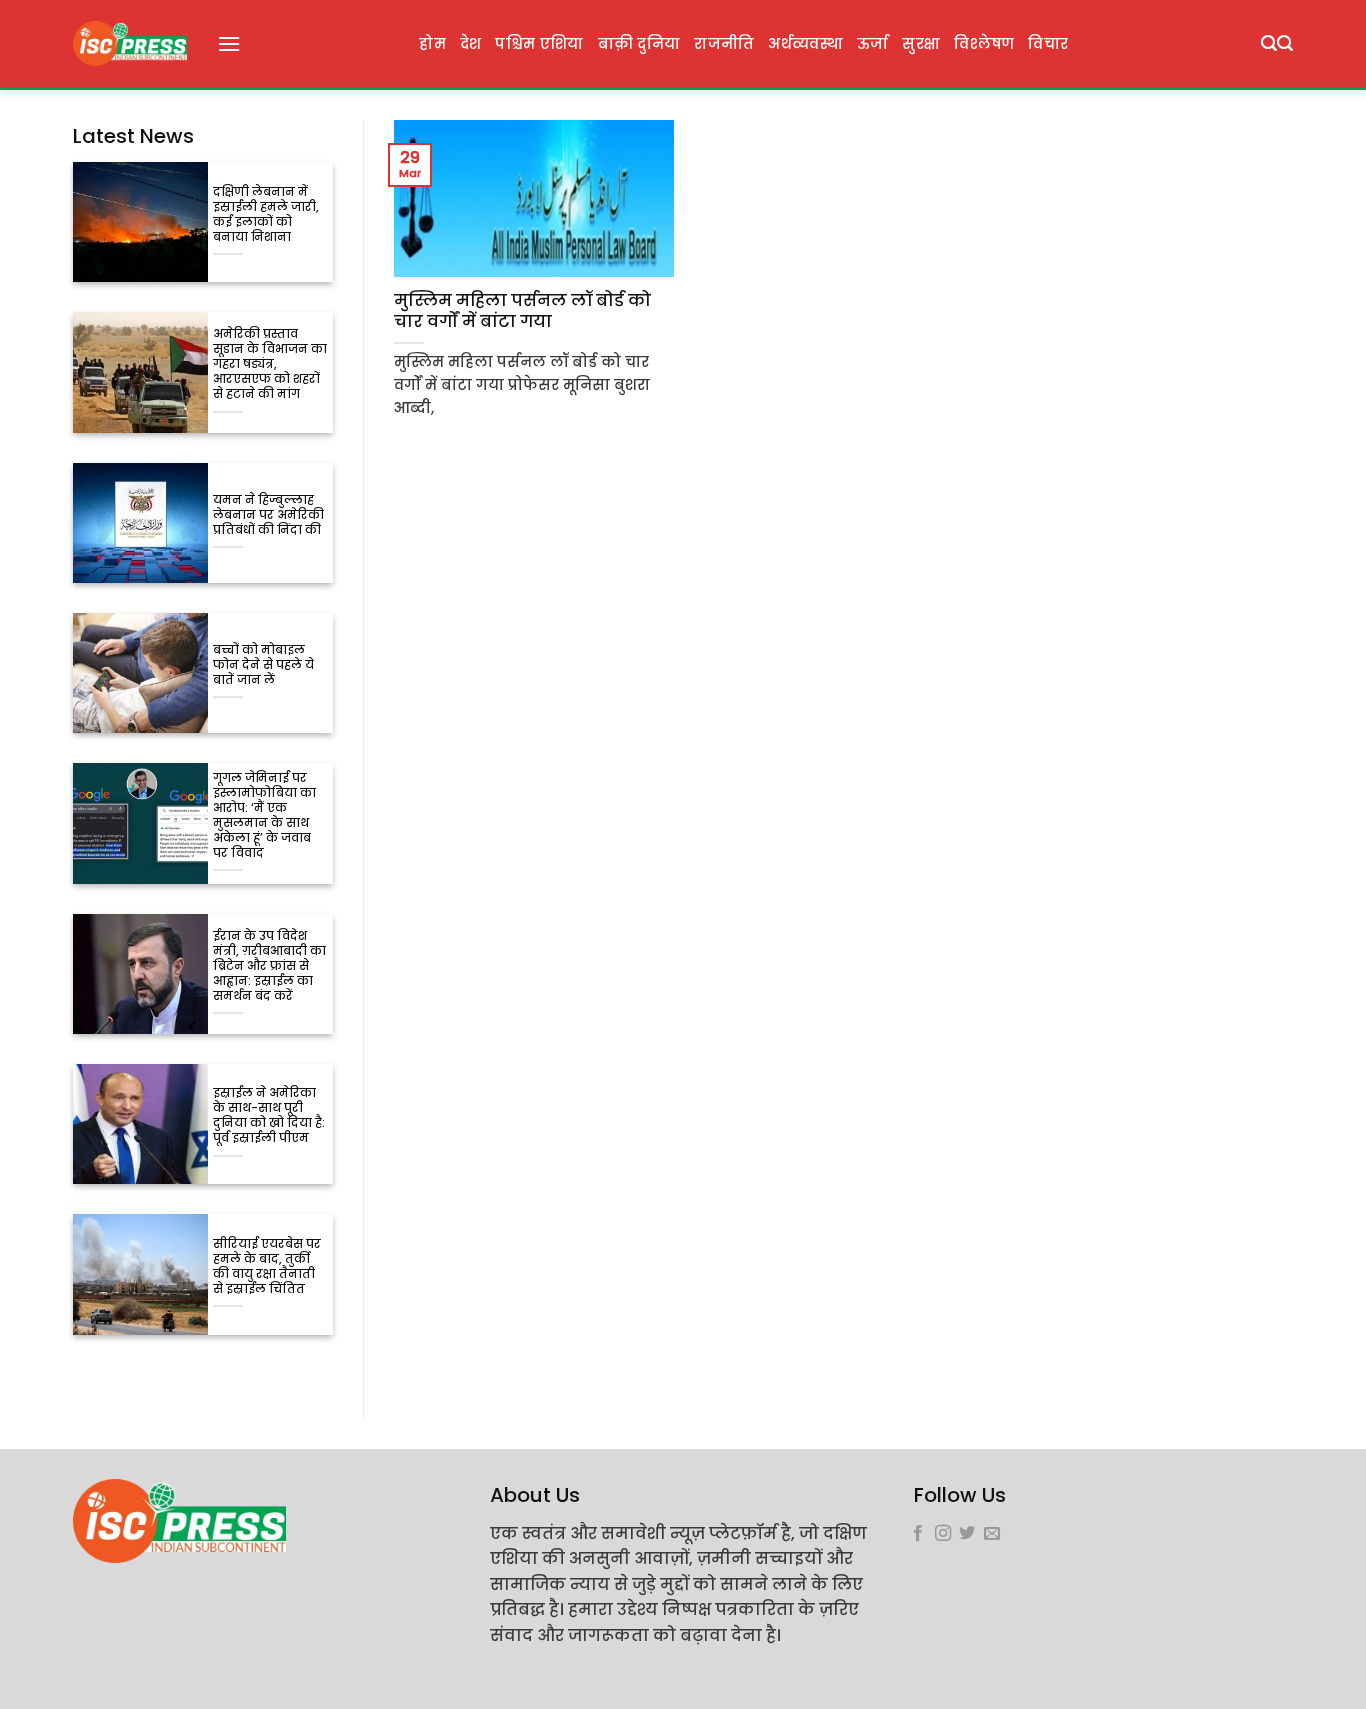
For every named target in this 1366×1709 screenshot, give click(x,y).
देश (471, 44)
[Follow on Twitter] (967, 1534)
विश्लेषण (984, 44)
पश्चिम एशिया (539, 44)
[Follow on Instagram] (943, 1534)
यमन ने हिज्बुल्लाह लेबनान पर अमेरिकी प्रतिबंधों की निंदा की (268, 515)
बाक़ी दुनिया (639, 44)
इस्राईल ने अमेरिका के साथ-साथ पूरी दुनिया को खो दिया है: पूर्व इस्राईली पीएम (269, 1116)
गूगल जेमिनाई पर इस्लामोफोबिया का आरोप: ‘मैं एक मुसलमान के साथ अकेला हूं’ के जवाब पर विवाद (264, 816)
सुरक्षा (921, 44)
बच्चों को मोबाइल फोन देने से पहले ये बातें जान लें (263, 665)
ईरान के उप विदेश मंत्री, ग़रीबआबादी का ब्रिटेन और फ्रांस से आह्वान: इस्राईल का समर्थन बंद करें (269, 966)
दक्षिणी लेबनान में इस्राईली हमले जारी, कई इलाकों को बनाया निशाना (266, 215)
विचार (1048, 44)
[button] (229, 43)
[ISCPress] (130, 43)
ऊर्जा (873, 44)
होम (432, 44)
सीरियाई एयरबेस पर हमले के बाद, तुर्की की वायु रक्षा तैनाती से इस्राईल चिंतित (267, 1267)
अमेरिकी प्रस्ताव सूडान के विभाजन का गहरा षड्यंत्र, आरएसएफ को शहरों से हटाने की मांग (270, 364)
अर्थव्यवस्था (805, 44)
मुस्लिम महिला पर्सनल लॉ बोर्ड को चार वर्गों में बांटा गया (522, 311)
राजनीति (724, 44)
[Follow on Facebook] (918, 1534)
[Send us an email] (992, 1534)
